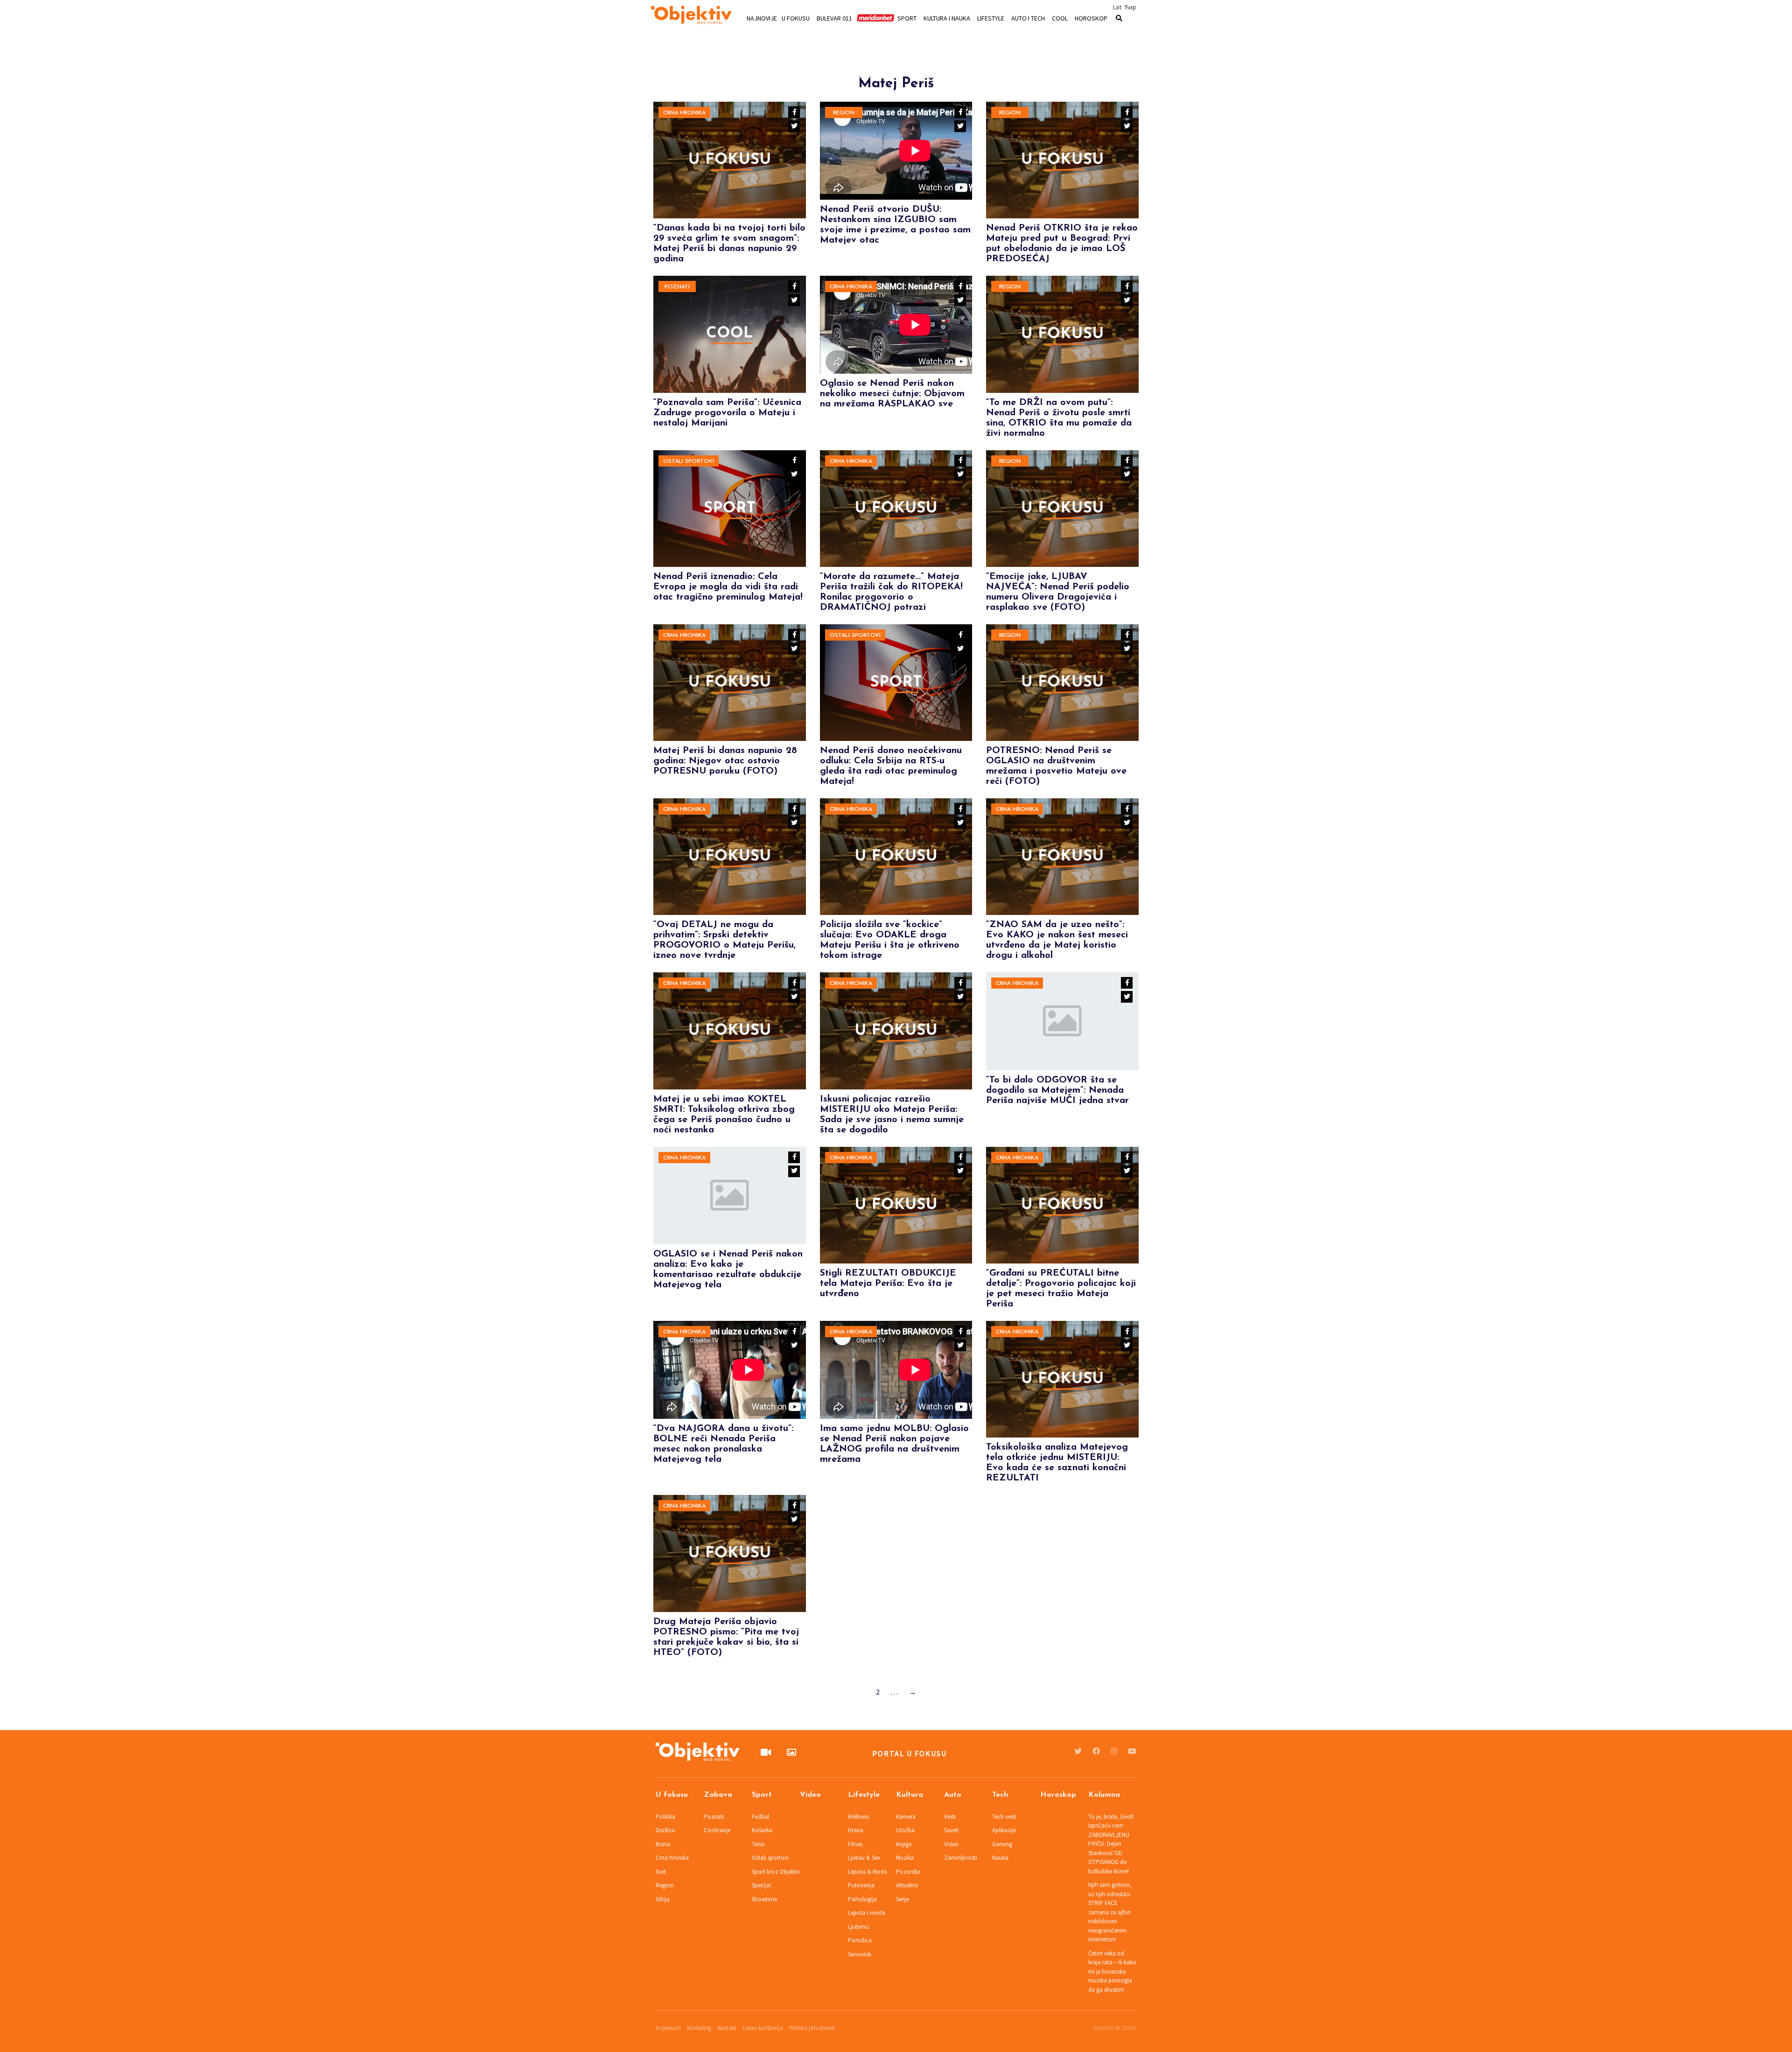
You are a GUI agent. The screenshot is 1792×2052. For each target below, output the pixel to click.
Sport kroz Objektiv (776, 1872)
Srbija (663, 1899)
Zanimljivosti (961, 1858)
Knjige (904, 1844)
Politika (665, 1817)
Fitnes (855, 1844)
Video (810, 1795)
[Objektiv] (691, 16)
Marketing (699, 2028)
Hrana (856, 1830)
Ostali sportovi (689, 461)
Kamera (906, 1817)
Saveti (952, 1830)
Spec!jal (761, 1885)
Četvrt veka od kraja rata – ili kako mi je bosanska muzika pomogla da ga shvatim (1112, 1972)
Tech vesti (1004, 1817)
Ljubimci (859, 1927)
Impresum (668, 2028)
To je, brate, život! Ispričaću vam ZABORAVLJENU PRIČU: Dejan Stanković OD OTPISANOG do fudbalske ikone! (1111, 1844)
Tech (1000, 1795)
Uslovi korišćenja (763, 2028)
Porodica (860, 1940)
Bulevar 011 (834, 18)
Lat (1117, 7)
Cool (1060, 18)
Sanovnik (860, 1954)
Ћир (1130, 7)
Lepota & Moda (868, 1872)
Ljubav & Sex (864, 1858)
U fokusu (796, 18)
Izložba (905, 1830)
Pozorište (908, 1872)
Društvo (665, 1830)
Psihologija (862, 1899)
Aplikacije (1004, 1830)
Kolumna (1104, 1795)
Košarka (762, 1830)
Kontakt (727, 2028)
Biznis (663, 1844)
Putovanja (861, 1885)
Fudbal (760, 1817)
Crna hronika (684, 113)
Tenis (758, 1844)
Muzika (905, 1858)
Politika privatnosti (812, 2028)
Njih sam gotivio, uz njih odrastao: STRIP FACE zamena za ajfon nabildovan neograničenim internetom (1110, 1912)
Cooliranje (717, 1830)
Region (844, 113)
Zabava (718, 1795)
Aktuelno (907, 1885)
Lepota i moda (867, 1913)
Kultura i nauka (947, 18)
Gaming (1002, 1844)
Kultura (910, 1795)
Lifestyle (991, 18)
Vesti (950, 1817)
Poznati (677, 287)
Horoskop (1091, 18)
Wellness (858, 1817)
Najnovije (762, 18)
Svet (661, 1872)
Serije (903, 1899)
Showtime (764, 1899)
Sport (907, 18)
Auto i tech (1028, 18)
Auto (953, 1795)
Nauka (1000, 1858)
